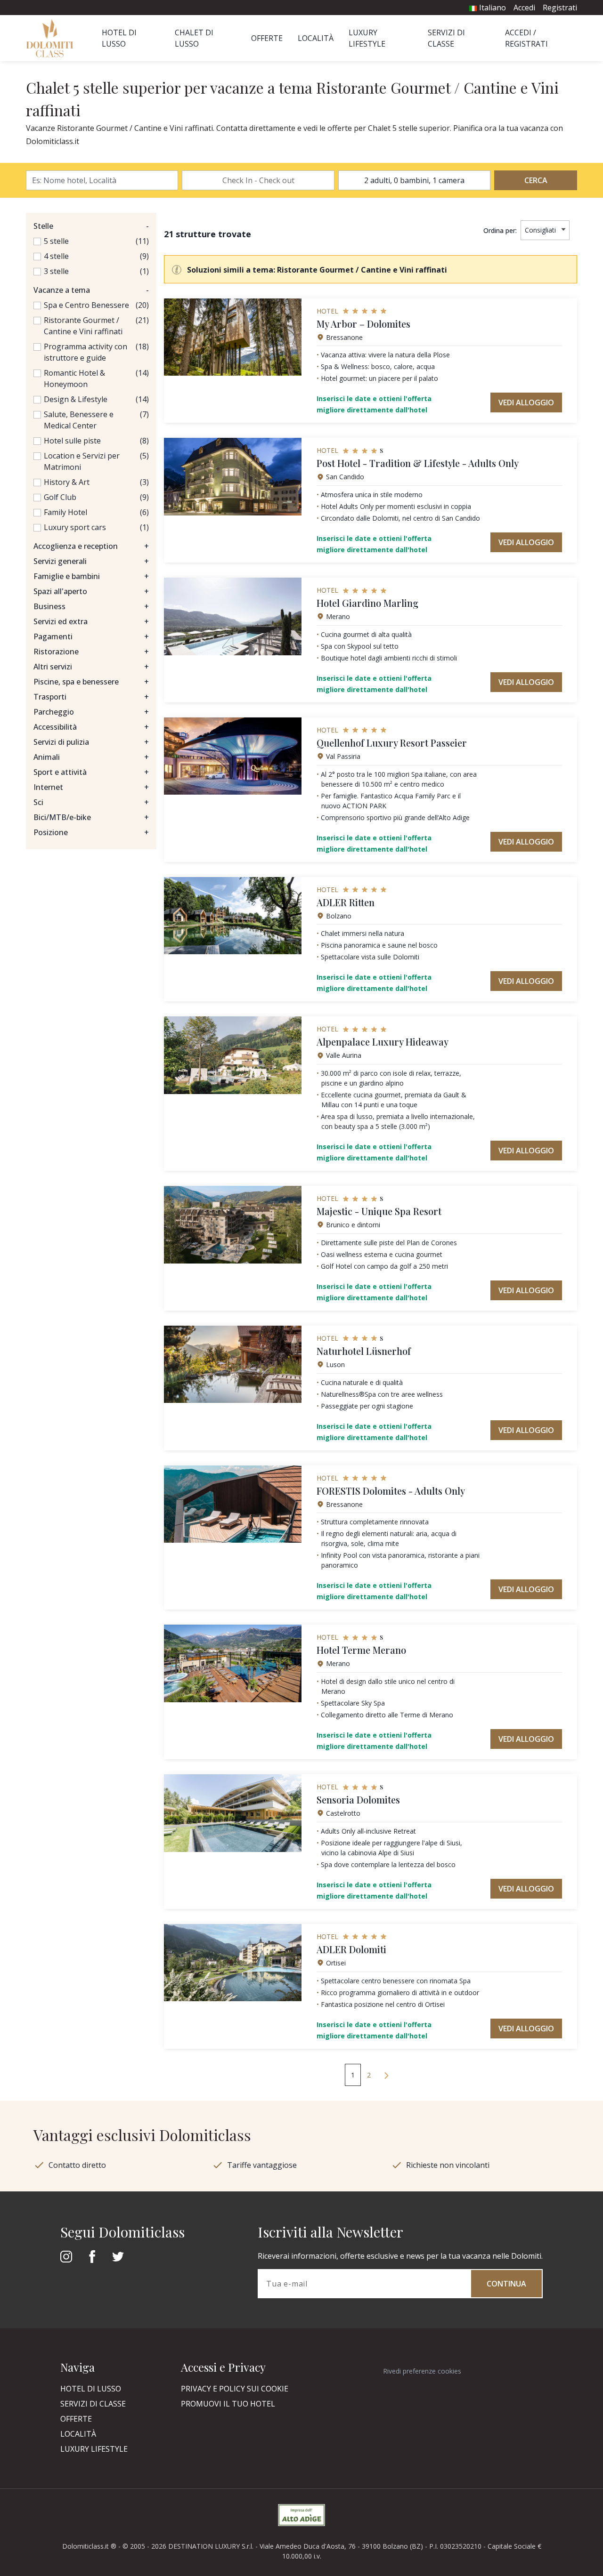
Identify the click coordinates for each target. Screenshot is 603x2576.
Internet (91, 787)
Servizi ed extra (91, 621)
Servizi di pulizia (91, 742)
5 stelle (56, 241)
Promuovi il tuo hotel (228, 2404)
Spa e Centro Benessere (86, 305)
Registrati (560, 8)
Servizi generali (91, 561)
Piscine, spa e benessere (91, 682)
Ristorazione (91, 652)
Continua (506, 2284)
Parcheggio (91, 712)
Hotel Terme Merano (361, 1650)
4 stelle (56, 256)
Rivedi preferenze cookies (422, 2371)
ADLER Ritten (346, 902)
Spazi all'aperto (91, 591)
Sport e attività (91, 772)
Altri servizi (91, 667)
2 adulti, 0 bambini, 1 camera (414, 180)
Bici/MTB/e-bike (91, 817)
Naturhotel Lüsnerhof (364, 1351)
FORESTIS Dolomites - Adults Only (391, 1491)
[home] (53, 38)
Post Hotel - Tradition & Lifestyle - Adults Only (418, 463)
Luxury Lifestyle (94, 2449)
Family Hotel (65, 512)
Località (316, 38)
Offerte (267, 38)
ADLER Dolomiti (351, 1949)
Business (91, 606)
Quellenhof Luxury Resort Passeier (392, 743)
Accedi (524, 8)
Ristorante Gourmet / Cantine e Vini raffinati (83, 326)
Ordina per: (500, 230)
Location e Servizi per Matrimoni (82, 461)
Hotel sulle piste (72, 441)
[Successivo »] (386, 2075)
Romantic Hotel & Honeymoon (74, 378)
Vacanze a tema (91, 290)
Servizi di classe (93, 2404)
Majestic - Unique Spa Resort (379, 1211)
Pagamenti (91, 636)
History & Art (67, 482)
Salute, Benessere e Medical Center (79, 420)
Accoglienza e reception (91, 546)
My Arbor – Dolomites (363, 324)
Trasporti (91, 697)
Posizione (91, 832)
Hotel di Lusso (91, 2389)
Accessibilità (91, 727)
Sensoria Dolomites (358, 1799)
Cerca (536, 180)
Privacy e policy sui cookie (235, 2389)
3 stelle (56, 271)
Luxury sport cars (75, 527)
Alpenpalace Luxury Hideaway (383, 1042)
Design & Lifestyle (76, 399)
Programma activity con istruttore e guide (86, 352)
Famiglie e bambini (91, 576)
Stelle (91, 226)
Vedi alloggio (526, 402)
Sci (91, 802)
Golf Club (60, 497)
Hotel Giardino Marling (367, 603)
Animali (91, 757)
